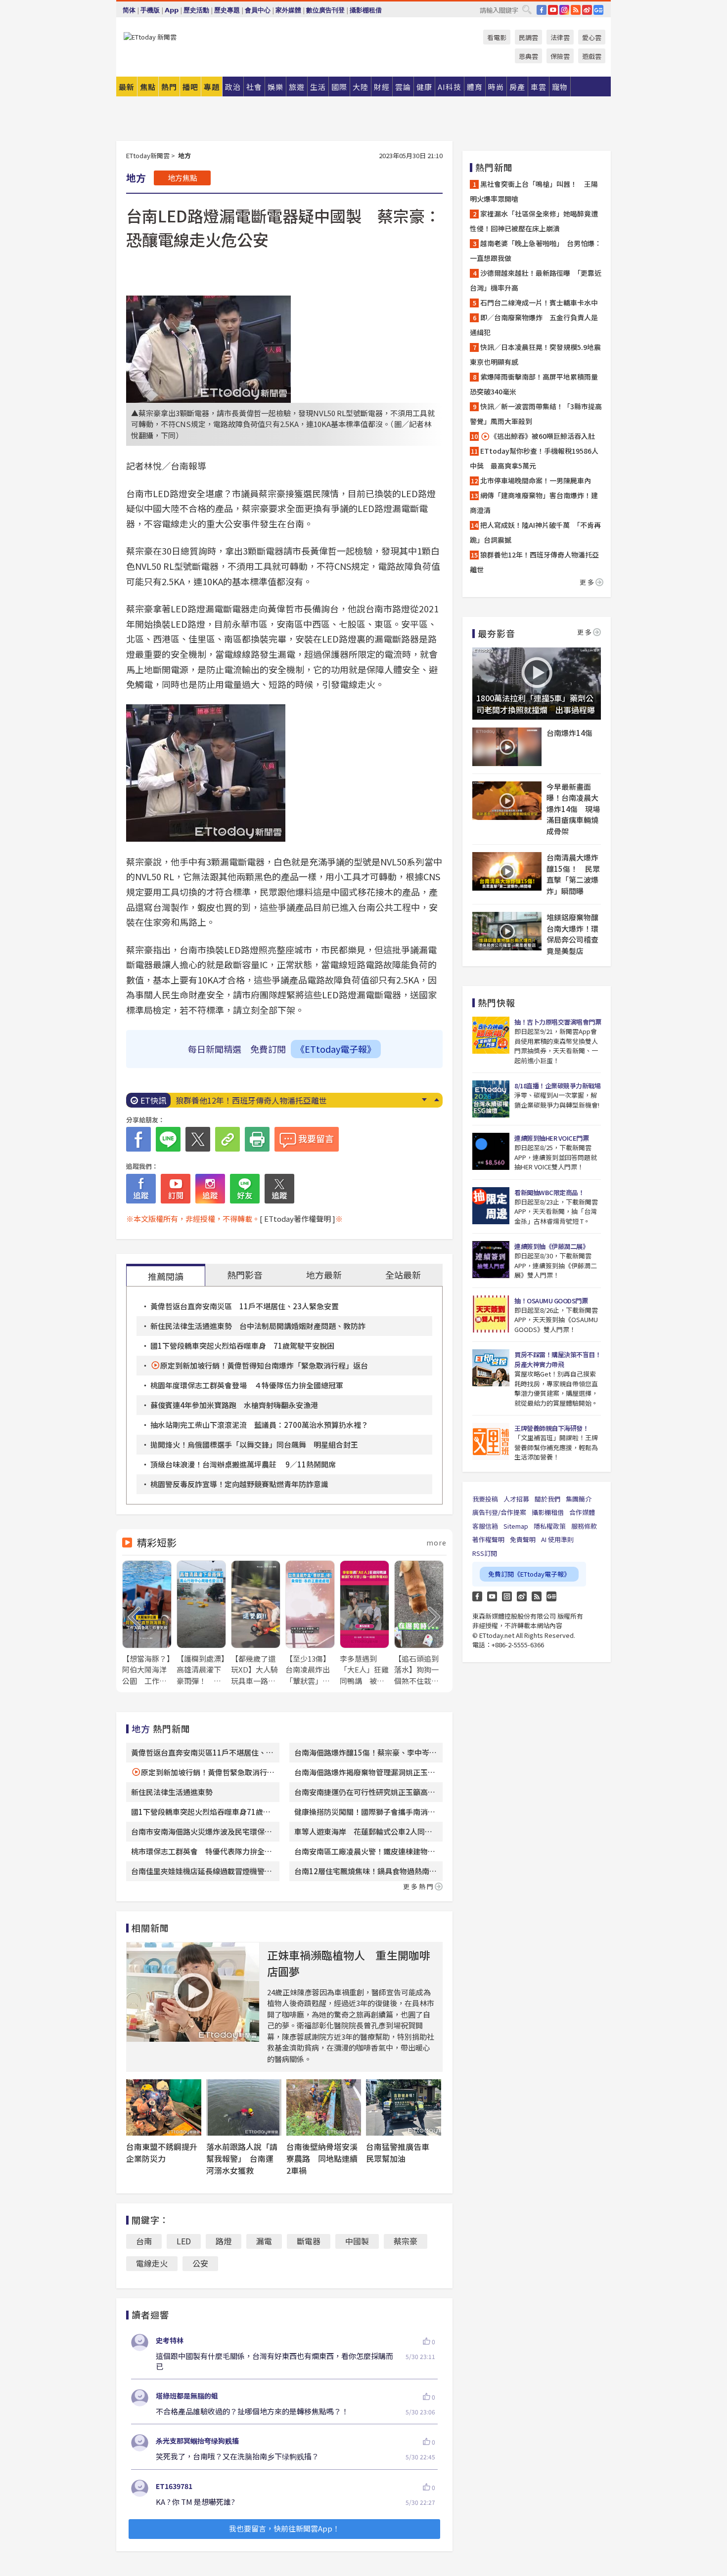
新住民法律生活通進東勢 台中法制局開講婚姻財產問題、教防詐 (258, 1326)
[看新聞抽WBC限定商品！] (491, 1206)
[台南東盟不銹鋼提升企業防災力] (164, 2107)
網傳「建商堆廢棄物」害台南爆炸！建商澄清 (534, 503)
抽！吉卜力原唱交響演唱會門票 (558, 1022)
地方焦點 (182, 178)
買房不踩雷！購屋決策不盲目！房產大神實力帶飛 (558, 1359)
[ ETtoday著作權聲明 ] (297, 1219)
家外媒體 (288, 10)
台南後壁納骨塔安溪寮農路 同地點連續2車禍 (322, 2158)
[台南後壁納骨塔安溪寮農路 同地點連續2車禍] (324, 2107)
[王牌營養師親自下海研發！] (491, 1441)
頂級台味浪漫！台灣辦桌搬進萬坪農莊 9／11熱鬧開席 (243, 1464)
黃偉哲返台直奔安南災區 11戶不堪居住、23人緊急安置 (245, 1306)
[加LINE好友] (245, 1189)
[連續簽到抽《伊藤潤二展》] (491, 1260)
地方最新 (324, 1275)
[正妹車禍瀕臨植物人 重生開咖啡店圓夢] (193, 1992)
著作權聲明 (488, 1539)
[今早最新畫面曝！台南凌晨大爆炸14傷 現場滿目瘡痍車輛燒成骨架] (507, 801)
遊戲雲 (592, 56)
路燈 (224, 2241)
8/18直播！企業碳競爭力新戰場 (557, 1086)
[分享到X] (198, 1139)
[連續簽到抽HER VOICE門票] (491, 1151)
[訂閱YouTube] (176, 1189)
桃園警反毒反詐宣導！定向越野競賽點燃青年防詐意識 (239, 1484)
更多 (588, 582)
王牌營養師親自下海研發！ (551, 1428)
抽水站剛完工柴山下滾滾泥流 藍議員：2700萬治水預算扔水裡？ (259, 1425)
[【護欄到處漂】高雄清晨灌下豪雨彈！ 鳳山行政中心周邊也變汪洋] (201, 1623)
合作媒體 (582, 1512)
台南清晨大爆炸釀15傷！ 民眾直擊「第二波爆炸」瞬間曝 (573, 874)
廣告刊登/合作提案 (499, 1512)
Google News (598, 10)
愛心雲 (592, 37)
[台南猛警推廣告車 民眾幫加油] (404, 2107)
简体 (129, 10)
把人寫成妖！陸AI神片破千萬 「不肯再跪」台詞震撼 (535, 532)
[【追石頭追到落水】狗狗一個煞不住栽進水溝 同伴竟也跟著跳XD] (419, 1623)
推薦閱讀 (166, 1276)
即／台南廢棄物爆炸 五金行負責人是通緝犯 (534, 325)
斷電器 (309, 2241)
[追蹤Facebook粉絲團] (141, 1189)
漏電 (264, 2241)
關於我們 (547, 1499)
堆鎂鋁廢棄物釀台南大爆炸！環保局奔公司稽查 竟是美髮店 (574, 934)
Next (424, 1100)
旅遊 (297, 87)
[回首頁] (150, 37)
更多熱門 (419, 1886)
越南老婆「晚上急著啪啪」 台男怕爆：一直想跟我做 (536, 251)
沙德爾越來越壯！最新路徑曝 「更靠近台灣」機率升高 (536, 280)
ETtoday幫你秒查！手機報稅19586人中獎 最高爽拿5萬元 (534, 458)
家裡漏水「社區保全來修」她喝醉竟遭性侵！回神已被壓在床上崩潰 (534, 221)
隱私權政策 (550, 1526)
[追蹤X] (279, 1189)
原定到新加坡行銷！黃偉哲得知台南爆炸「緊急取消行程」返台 (264, 1365)
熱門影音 (245, 1275)
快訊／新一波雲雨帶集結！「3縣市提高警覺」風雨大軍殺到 (536, 414)
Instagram (507, 1596)
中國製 (357, 2241)
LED (184, 2241)
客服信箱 (485, 1526)
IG (564, 10)
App (172, 10)
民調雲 (528, 37)
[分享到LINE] (168, 1139)
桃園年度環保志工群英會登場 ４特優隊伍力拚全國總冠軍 (247, 1385)
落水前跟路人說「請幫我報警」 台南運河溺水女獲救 (242, 2158)
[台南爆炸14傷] (507, 747)
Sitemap (516, 1526)
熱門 (169, 87)
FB (542, 10)
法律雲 (560, 37)
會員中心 (258, 10)
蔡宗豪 (406, 2241)
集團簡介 (579, 1499)
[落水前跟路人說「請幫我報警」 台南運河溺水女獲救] (244, 2107)
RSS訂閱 (485, 1553)
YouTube (553, 10)
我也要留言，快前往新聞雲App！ (284, 2528)
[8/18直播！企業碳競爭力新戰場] (491, 1099)
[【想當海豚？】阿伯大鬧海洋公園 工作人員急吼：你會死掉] (147, 1623)
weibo (587, 10)
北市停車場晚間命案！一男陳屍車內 (536, 480)
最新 (127, 87)
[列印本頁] (257, 1139)
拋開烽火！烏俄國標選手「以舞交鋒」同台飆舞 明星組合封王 (254, 1444)
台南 (144, 2241)
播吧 (190, 87)
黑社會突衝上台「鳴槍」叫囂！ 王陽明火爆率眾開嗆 (534, 191)
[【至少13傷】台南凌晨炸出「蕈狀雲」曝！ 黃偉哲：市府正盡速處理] (310, 1623)
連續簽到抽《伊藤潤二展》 (551, 1246)
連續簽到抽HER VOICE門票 (551, 1138)
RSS (576, 10)
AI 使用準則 (557, 1539)
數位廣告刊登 (325, 10)
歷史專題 (227, 10)
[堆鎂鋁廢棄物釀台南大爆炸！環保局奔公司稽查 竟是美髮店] (507, 931)
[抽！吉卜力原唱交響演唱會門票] (491, 1035)
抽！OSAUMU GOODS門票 (551, 1301)
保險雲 (560, 56)
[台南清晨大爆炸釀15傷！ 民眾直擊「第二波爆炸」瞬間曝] (507, 871)
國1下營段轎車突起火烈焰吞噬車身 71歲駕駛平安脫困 (242, 1346)
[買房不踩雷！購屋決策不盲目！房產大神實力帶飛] (491, 1368)
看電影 (497, 37)
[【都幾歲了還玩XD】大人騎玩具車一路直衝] (256, 1623)
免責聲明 (523, 1539)
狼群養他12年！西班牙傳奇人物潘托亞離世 (251, 1100)
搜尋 (527, 9)
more (436, 1543)
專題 (212, 87)
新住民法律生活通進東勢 (172, 1792)
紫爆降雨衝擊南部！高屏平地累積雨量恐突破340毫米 (534, 384)
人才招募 (516, 1499)
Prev (436, 1100)
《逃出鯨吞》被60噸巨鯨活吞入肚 (543, 436)
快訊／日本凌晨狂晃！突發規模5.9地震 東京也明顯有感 (537, 354)
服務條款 (584, 1526)
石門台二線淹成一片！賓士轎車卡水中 (539, 302)
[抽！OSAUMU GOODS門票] (491, 1314)
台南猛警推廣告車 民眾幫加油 (402, 2152)
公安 (200, 2263)
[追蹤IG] (210, 1189)
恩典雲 (528, 56)
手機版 (150, 10)
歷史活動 (196, 10)
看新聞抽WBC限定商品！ (549, 1192)
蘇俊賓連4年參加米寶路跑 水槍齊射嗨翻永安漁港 (234, 1405)
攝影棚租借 (366, 10)
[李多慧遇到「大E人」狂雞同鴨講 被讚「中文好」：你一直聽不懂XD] (364, 1623)
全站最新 (403, 1275)
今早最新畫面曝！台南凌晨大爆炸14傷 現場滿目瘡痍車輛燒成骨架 (573, 809)
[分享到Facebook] (138, 1139)
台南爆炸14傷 (569, 733)
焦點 (148, 87)
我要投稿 (485, 1499)
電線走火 (152, 2263)
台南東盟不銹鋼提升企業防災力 (162, 2152)
